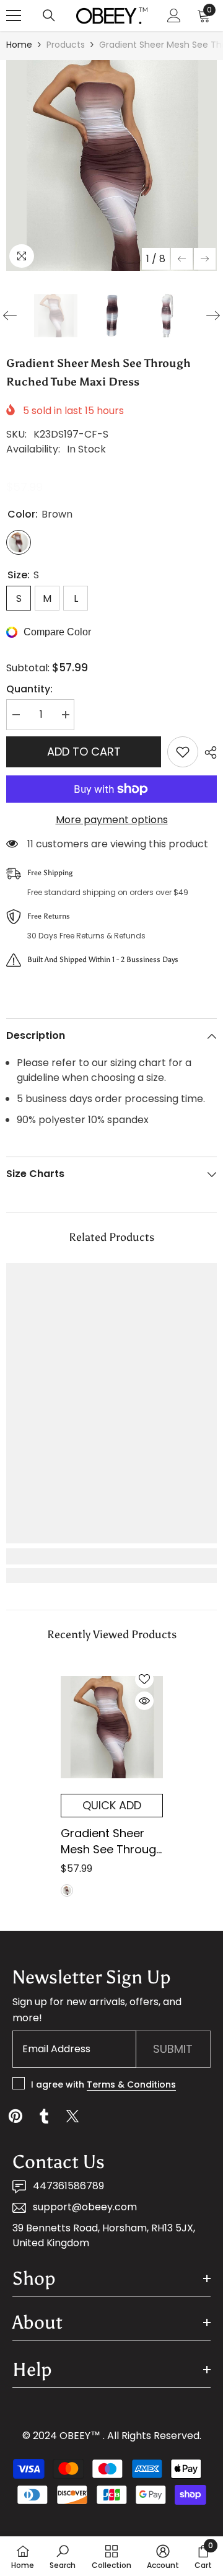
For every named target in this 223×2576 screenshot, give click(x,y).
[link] (111, 1556)
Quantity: (29, 689)
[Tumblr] (44, 2116)
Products (66, 45)
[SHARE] (208, 752)
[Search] (49, 15)
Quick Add (112, 1805)
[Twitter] (72, 2116)
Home (19, 45)
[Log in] (174, 15)
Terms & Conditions (131, 2084)
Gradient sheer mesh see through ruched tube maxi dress (112, 1842)
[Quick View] (144, 1701)
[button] (182, 259)
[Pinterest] (15, 2116)
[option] (111, 165)
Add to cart (84, 752)
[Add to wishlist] (183, 752)
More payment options (112, 820)
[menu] (14, 15)
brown (67, 1890)
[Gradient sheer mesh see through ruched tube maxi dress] (112, 1727)
